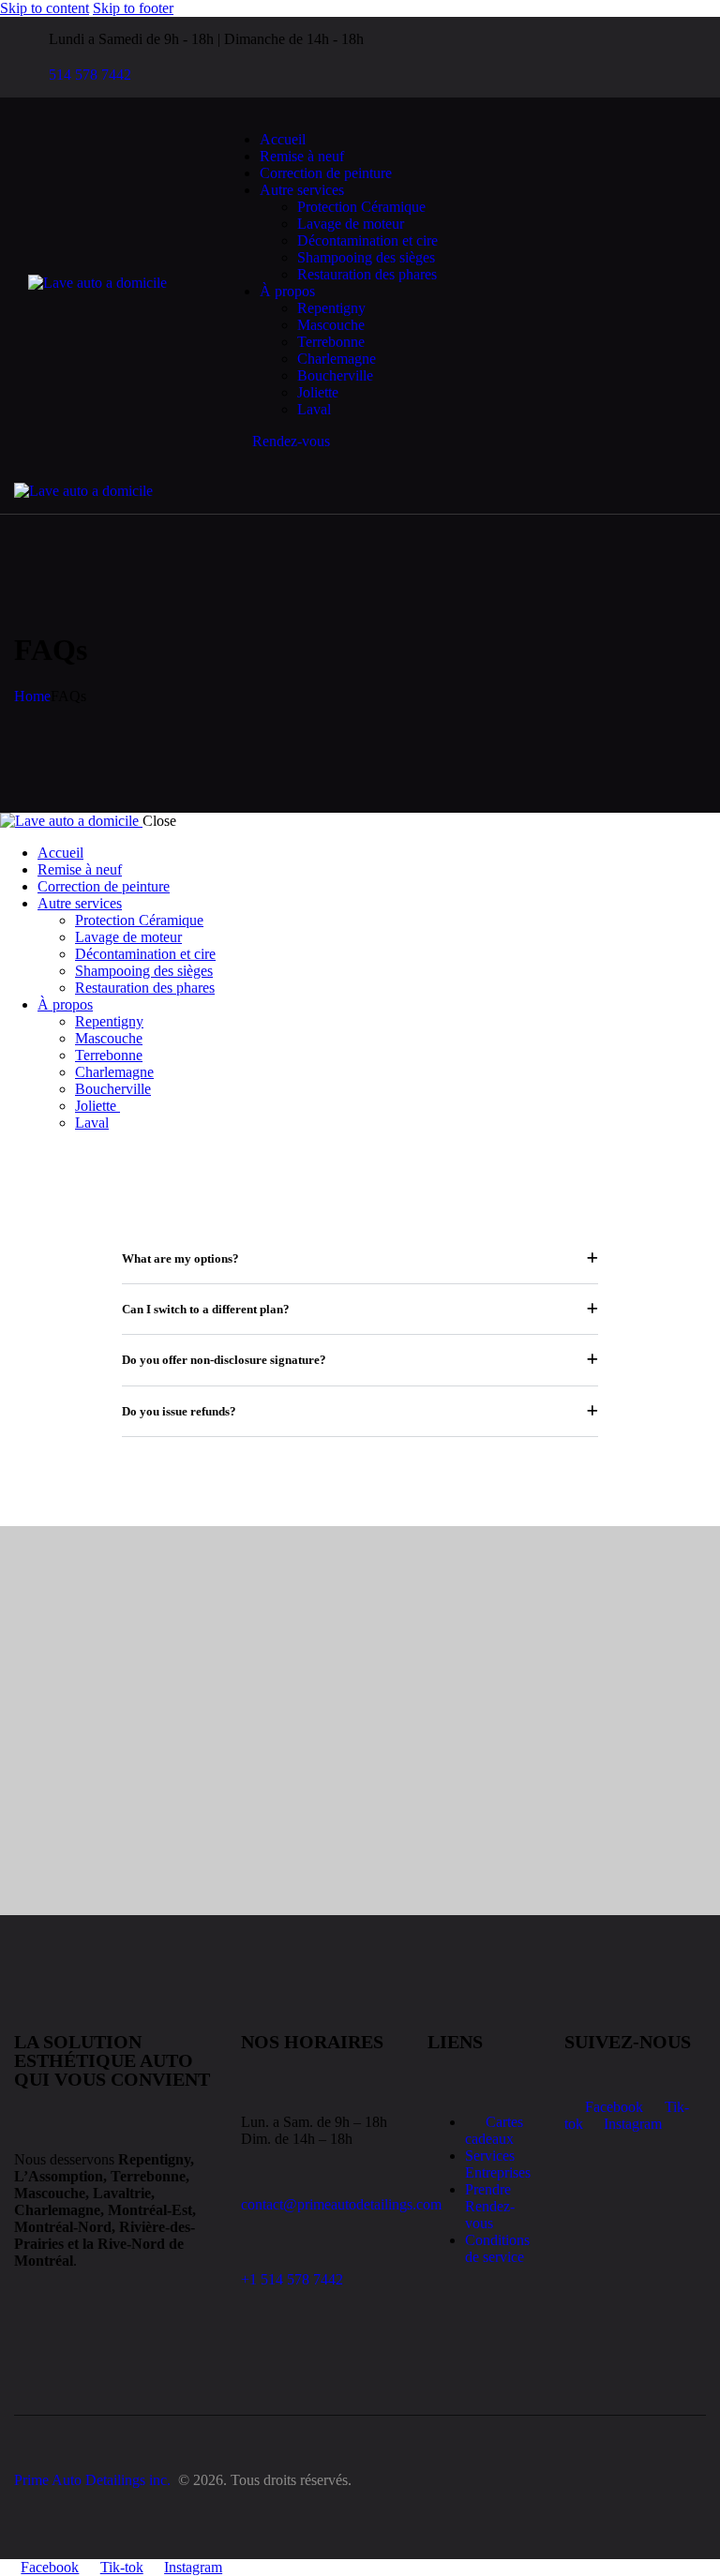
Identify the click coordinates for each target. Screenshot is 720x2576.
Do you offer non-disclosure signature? (224, 1360)
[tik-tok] (532, 57)
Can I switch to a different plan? (206, 1309)
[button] (384, 491)
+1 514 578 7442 (292, 2279)
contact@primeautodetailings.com (341, 2204)
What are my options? (180, 1258)
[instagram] (553, 57)
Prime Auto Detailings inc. (94, 2480)
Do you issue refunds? (179, 1411)
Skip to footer (133, 8)
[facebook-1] (511, 57)
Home (32, 696)
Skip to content (45, 8)
